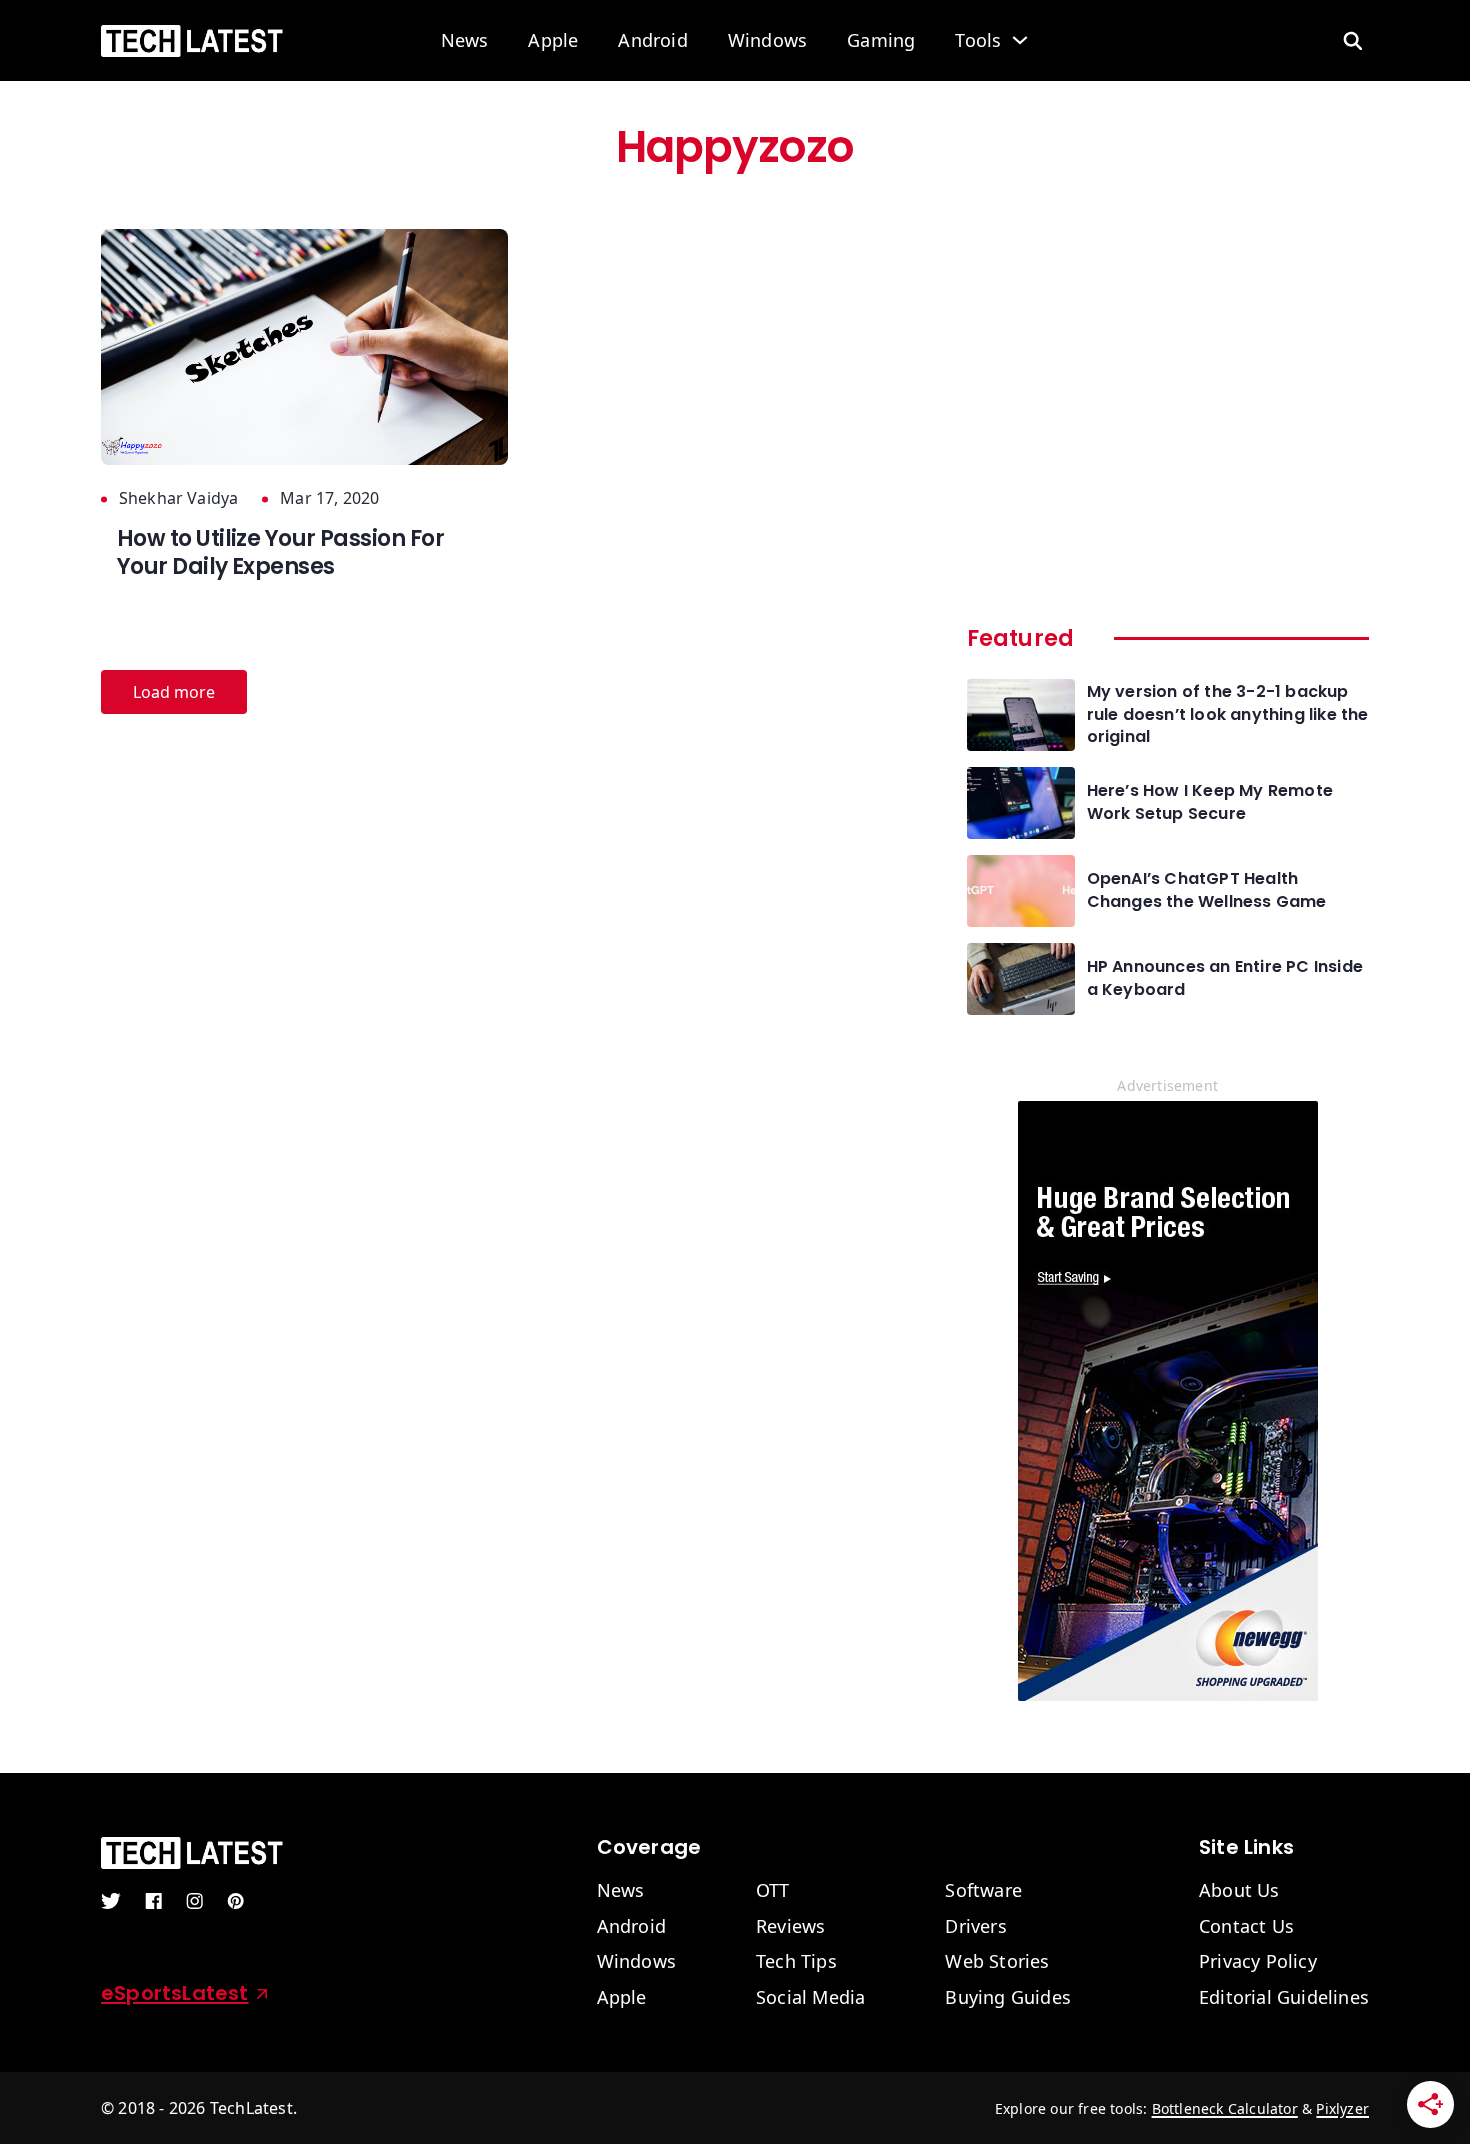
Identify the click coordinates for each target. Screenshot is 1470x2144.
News (465, 41)
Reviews (790, 1927)
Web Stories (997, 1962)
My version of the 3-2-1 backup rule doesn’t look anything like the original (1228, 714)
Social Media (810, 1998)
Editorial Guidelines (1284, 1998)
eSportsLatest (175, 1993)
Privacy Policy (1258, 1962)
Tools (978, 41)
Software (983, 1891)
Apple (553, 41)
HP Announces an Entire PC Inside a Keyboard (1225, 978)
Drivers (975, 1927)
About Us (1239, 1891)
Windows (767, 41)
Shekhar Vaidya (178, 498)
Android (652, 41)
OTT (773, 1891)
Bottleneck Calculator (1225, 2108)
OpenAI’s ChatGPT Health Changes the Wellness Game (1207, 890)
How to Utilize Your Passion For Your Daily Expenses (280, 553)
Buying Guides (1008, 1998)
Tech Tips (796, 1962)
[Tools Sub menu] (1020, 40)
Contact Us (1246, 1927)
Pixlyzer (1342, 2108)
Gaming (881, 41)
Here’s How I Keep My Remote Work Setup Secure (1210, 802)
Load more (174, 692)
